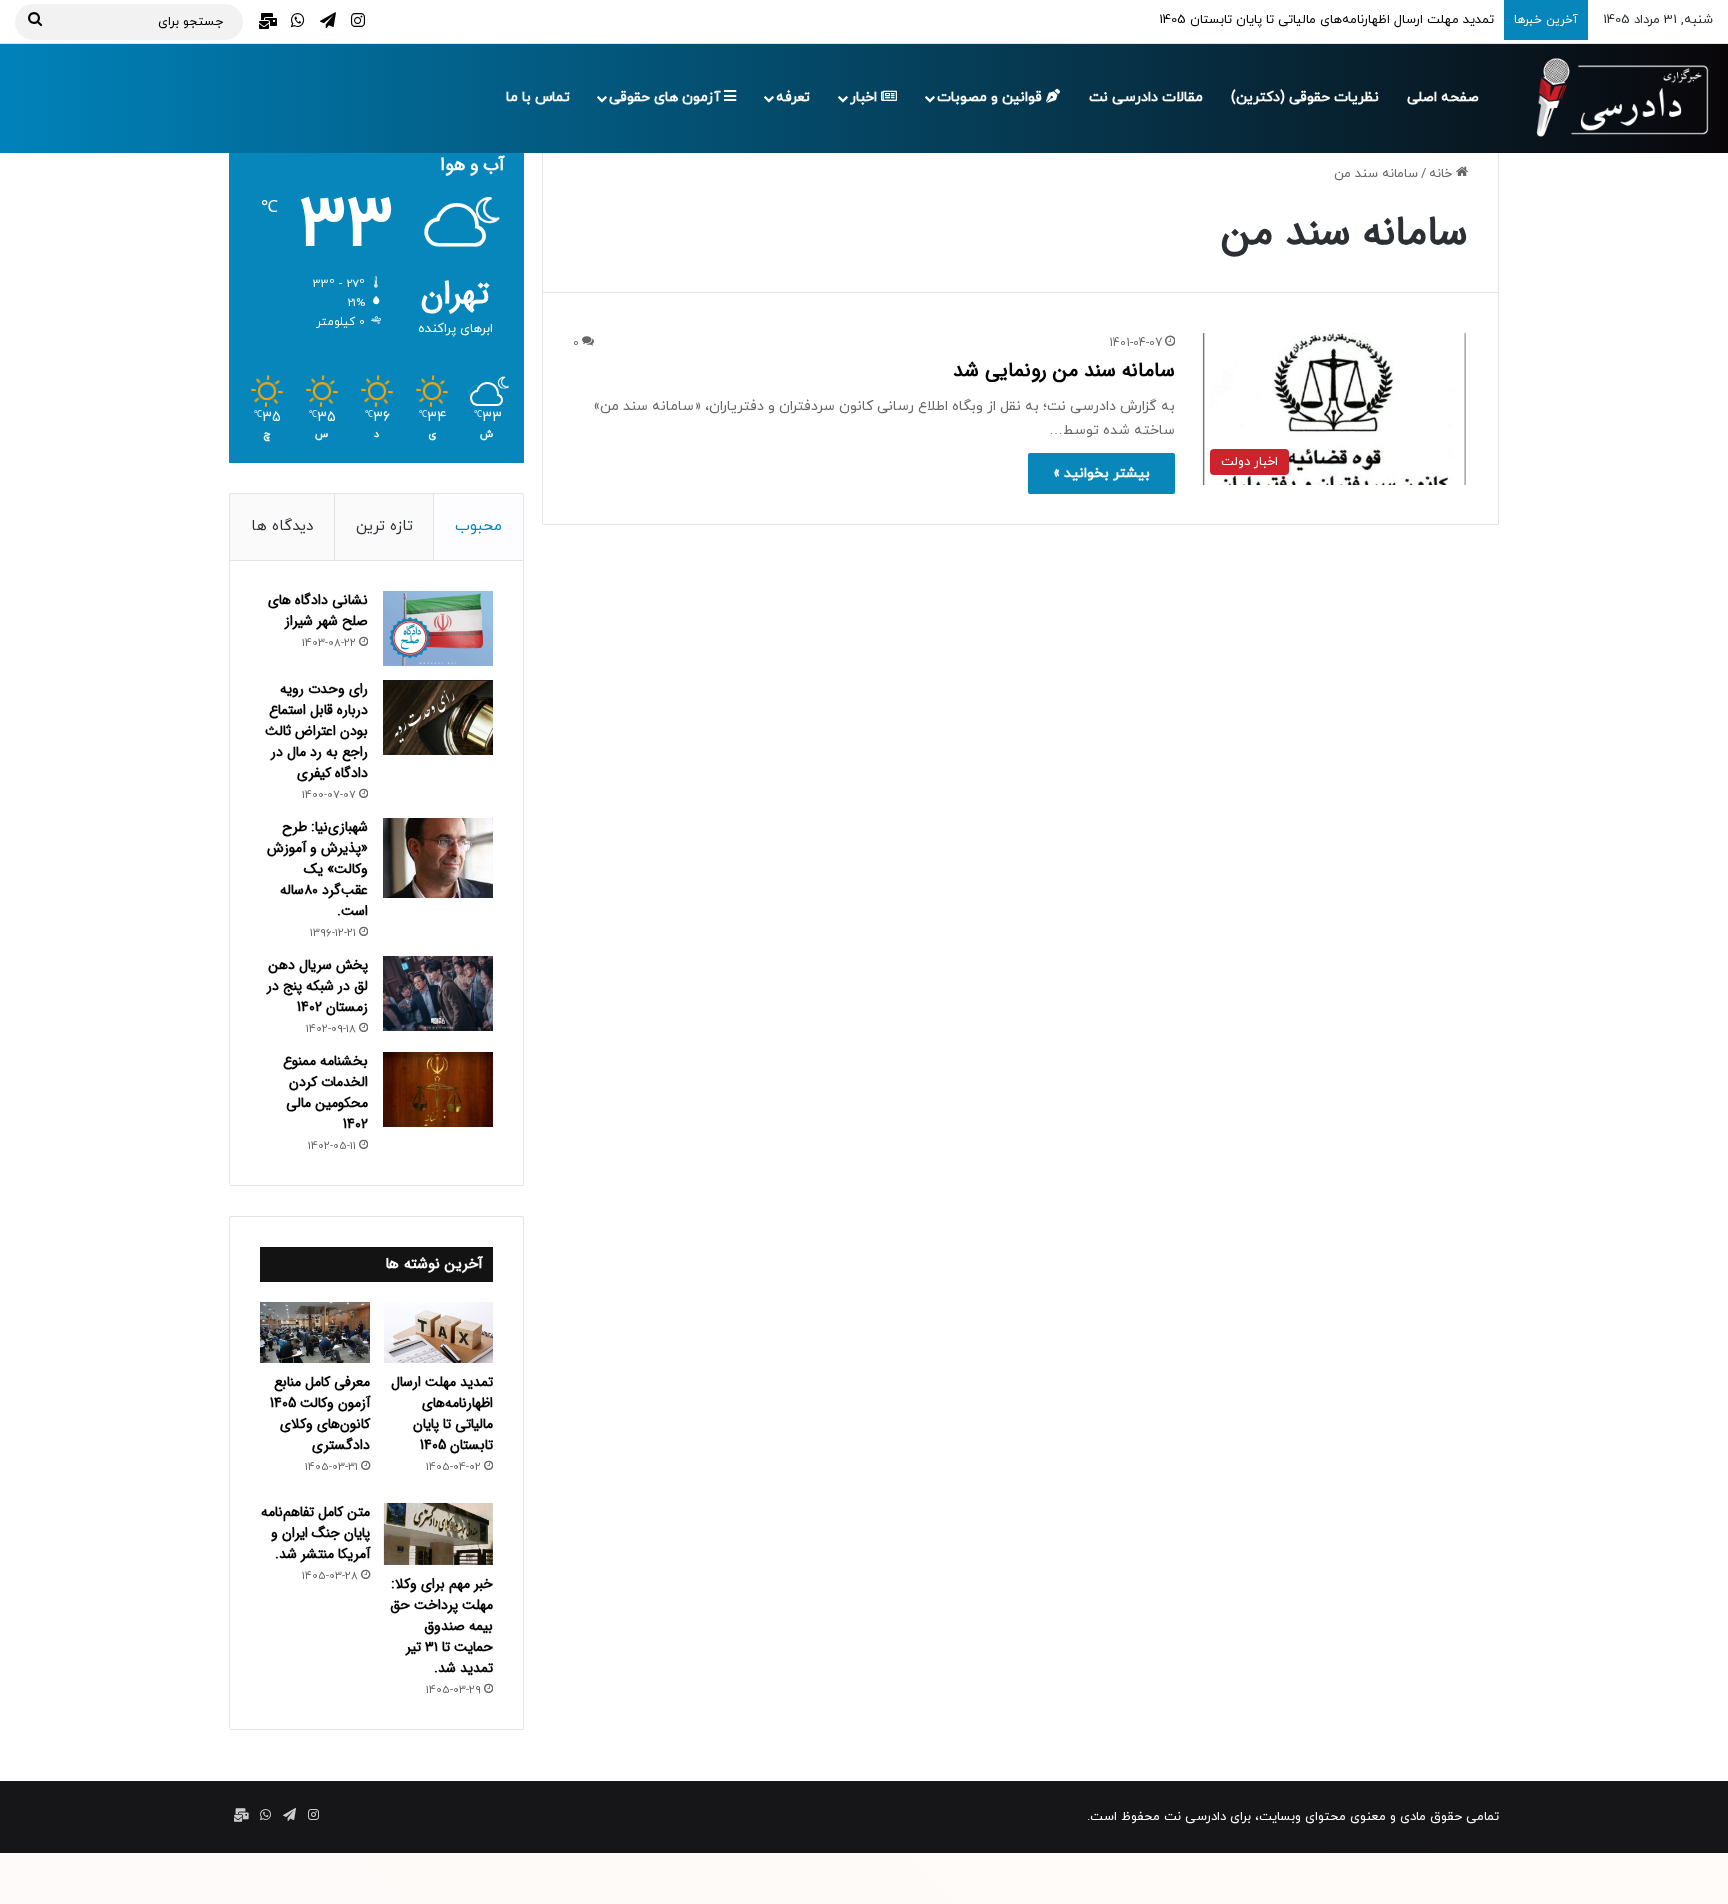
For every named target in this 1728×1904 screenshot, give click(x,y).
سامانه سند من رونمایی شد (1064, 370)
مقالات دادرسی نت (1146, 97)
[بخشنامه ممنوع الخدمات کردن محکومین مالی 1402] (438, 1089)
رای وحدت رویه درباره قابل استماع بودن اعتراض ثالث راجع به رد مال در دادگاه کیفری (316, 731)
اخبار (865, 97)
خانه (1442, 174)
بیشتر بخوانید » (1101, 473)
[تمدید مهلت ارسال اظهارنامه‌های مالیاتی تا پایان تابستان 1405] (439, 1333)
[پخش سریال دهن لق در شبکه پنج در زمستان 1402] (438, 993)
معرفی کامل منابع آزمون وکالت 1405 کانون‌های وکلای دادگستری (320, 1413)
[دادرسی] (1613, 98)
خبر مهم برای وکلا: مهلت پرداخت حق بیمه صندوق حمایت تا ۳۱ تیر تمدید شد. (441, 1626)
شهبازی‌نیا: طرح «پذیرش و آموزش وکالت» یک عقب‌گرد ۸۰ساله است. (317, 869)
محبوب (478, 526)
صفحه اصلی (1443, 97)
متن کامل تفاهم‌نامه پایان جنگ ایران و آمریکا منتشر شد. (315, 1533)
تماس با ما (538, 97)
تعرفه (793, 97)
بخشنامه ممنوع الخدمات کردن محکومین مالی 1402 (325, 1092)
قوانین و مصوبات (991, 97)
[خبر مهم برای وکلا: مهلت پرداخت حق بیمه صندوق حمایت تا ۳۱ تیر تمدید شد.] (439, 1534)
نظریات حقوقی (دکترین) (1305, 97)
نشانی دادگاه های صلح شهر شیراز (318, 610)
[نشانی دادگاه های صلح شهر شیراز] (438, 628)
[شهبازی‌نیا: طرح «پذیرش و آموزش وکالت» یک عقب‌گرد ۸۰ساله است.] (438, 858)
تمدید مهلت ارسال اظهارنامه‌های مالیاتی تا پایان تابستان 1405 (442, 1413)
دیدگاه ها (282, 526)
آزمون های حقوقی (666, 97)
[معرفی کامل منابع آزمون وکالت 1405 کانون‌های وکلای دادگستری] (315, 1333)
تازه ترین (384, 526)
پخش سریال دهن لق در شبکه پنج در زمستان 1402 (317, 986)
